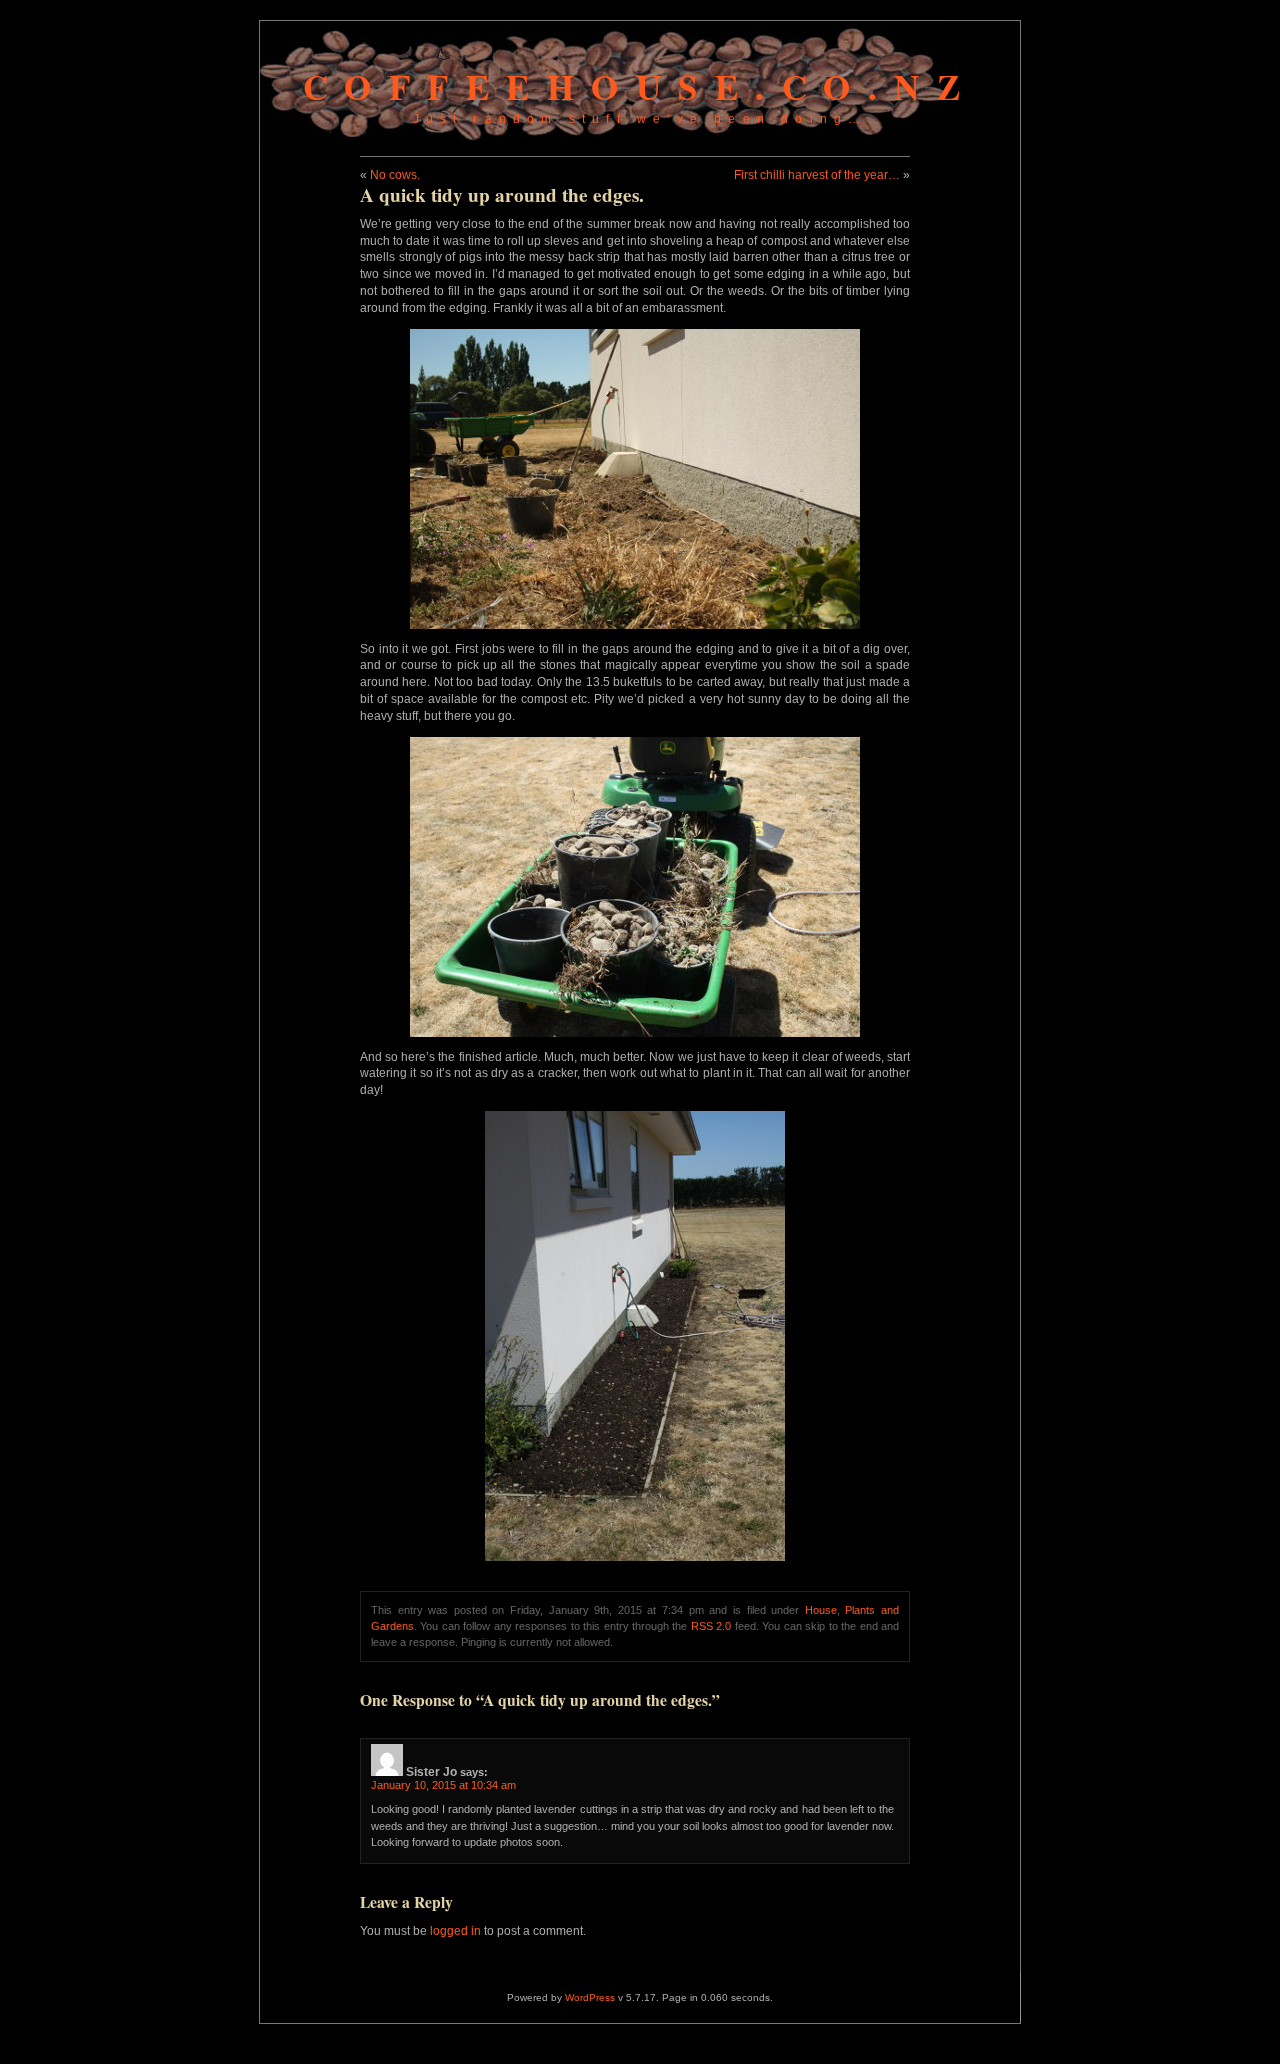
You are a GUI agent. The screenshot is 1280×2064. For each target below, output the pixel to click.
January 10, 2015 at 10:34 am (443, 1785)
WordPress (590, 1997)
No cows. (395, 175)
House (821, 1610)
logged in (455, 1931)
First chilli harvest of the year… (817, 175)
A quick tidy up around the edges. (502, 195)
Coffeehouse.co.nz (640, 86)
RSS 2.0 (711, 1626)
